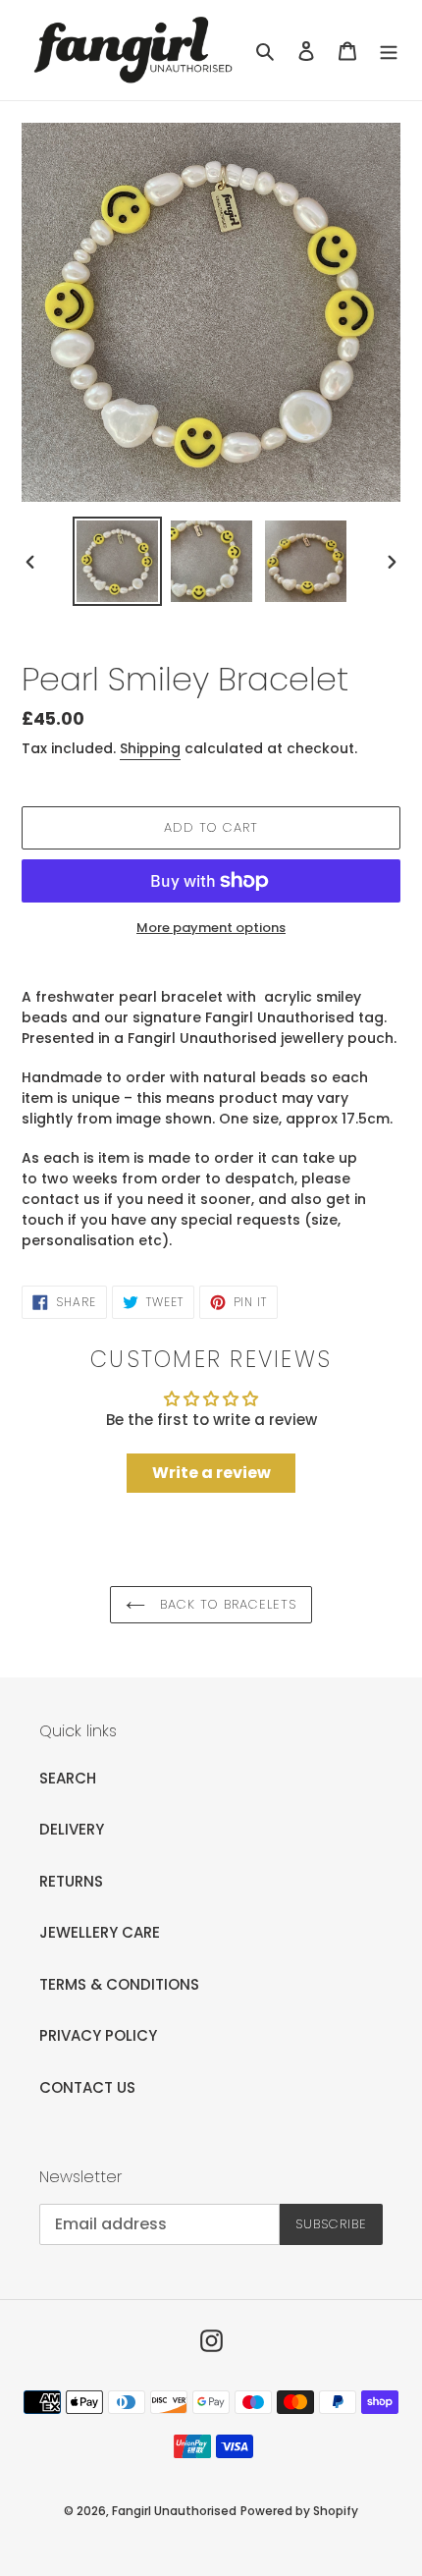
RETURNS (71, 1881)
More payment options (211, 928)
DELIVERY (72, 1829)
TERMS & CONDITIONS (119, 1984)
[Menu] (389, 51)
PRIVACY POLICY (98, 2035)
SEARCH (68, 1778)
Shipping (150, 748)
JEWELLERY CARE (100, 1932)
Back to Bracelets (226, 1604)
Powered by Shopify (299, 2511)
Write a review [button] (211, 1473)
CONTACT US (87, 2087)
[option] (118, 561)
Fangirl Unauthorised (174, 2511)
